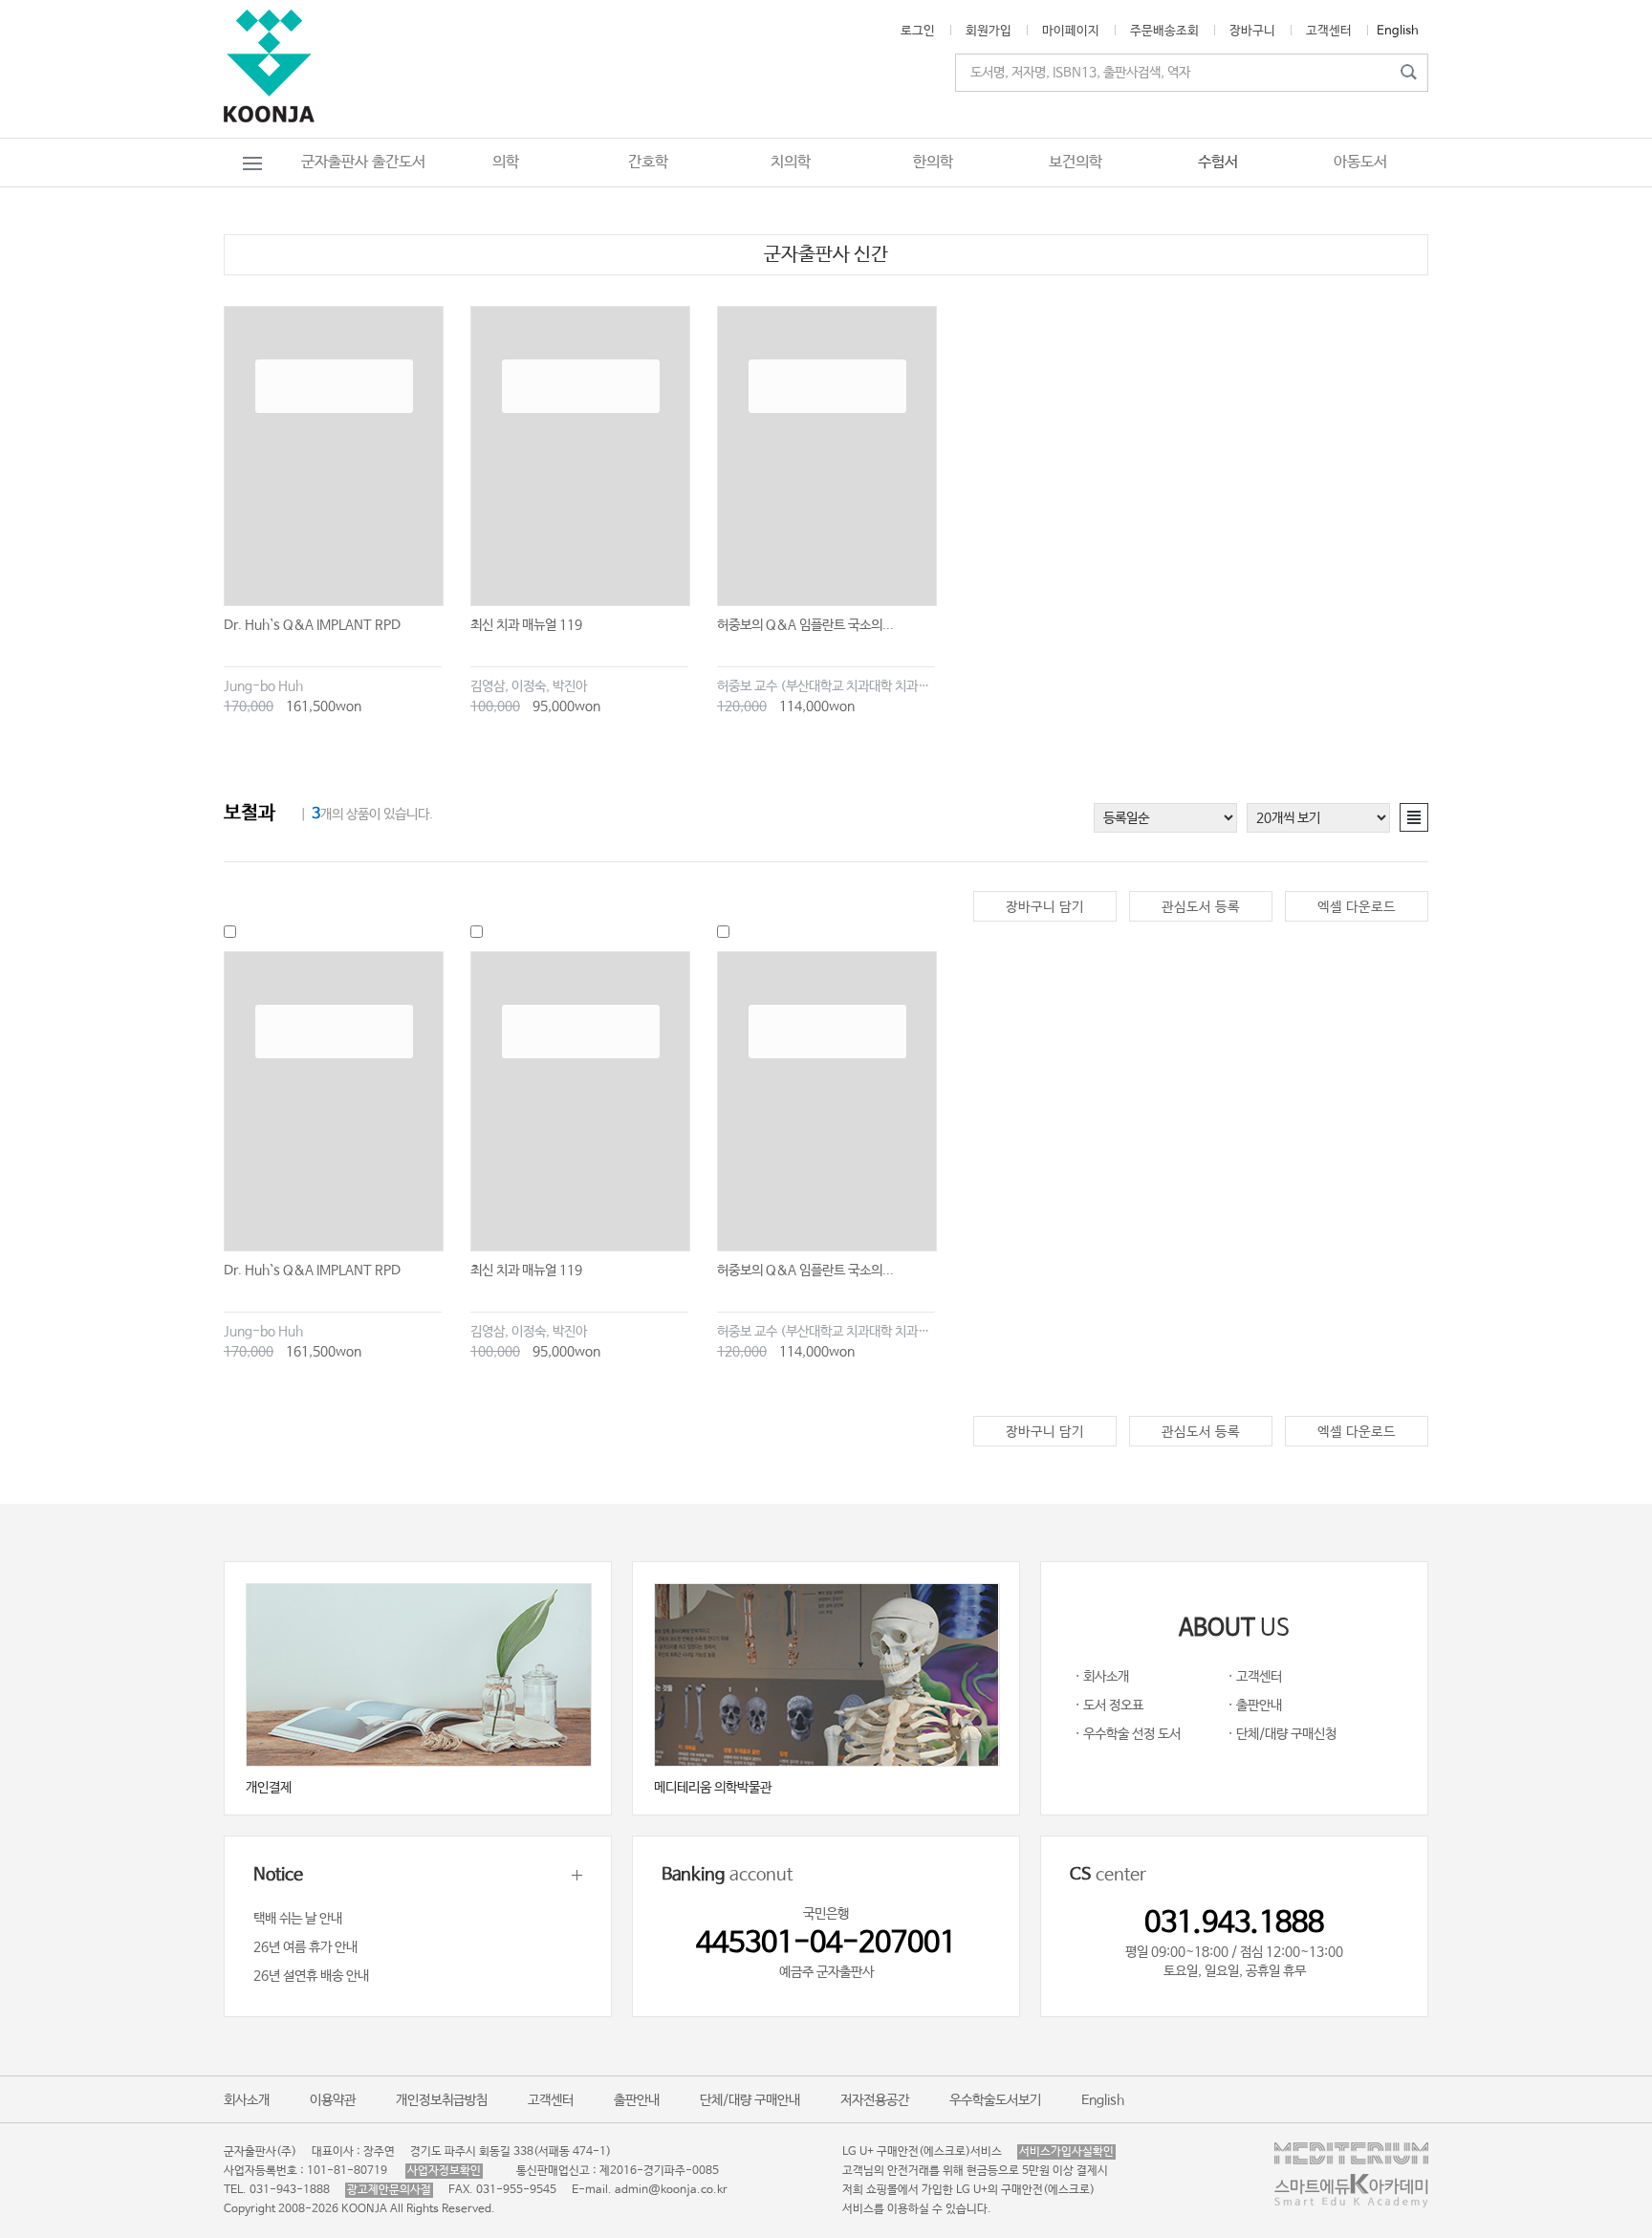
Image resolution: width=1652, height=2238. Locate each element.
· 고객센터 (1255, 1677)
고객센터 (1329, 31)
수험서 (1218, 162)
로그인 (918, 31)
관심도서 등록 (1201, 907)
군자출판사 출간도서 (363, 162)
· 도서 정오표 (1109, 1706)
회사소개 (247, 2100)
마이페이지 (1071, 31)
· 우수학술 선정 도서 (1128, 1734)
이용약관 (333, 2100)
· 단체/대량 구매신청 (1282, 1734)
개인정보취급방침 (442, 2100)
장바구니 (1252, 31)
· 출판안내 (1255, 1706)
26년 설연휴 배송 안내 (311, 1976)
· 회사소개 (1102, 1677)
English (1398, 31)
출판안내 (637, 2100)
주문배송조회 (1164, 31)
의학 (506, 162)
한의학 (933, 162)
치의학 (791, 162)
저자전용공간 (875, 2100)
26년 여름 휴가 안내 (305, 1947)
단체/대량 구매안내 (750, 2100)
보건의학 (1076, 162)
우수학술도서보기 (995, 2100)
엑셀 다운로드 (1357, 907)
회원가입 (989, 31)
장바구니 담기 (1045, 907)
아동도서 (1360, 162)
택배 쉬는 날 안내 (298, 1919)
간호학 (648, 162)
